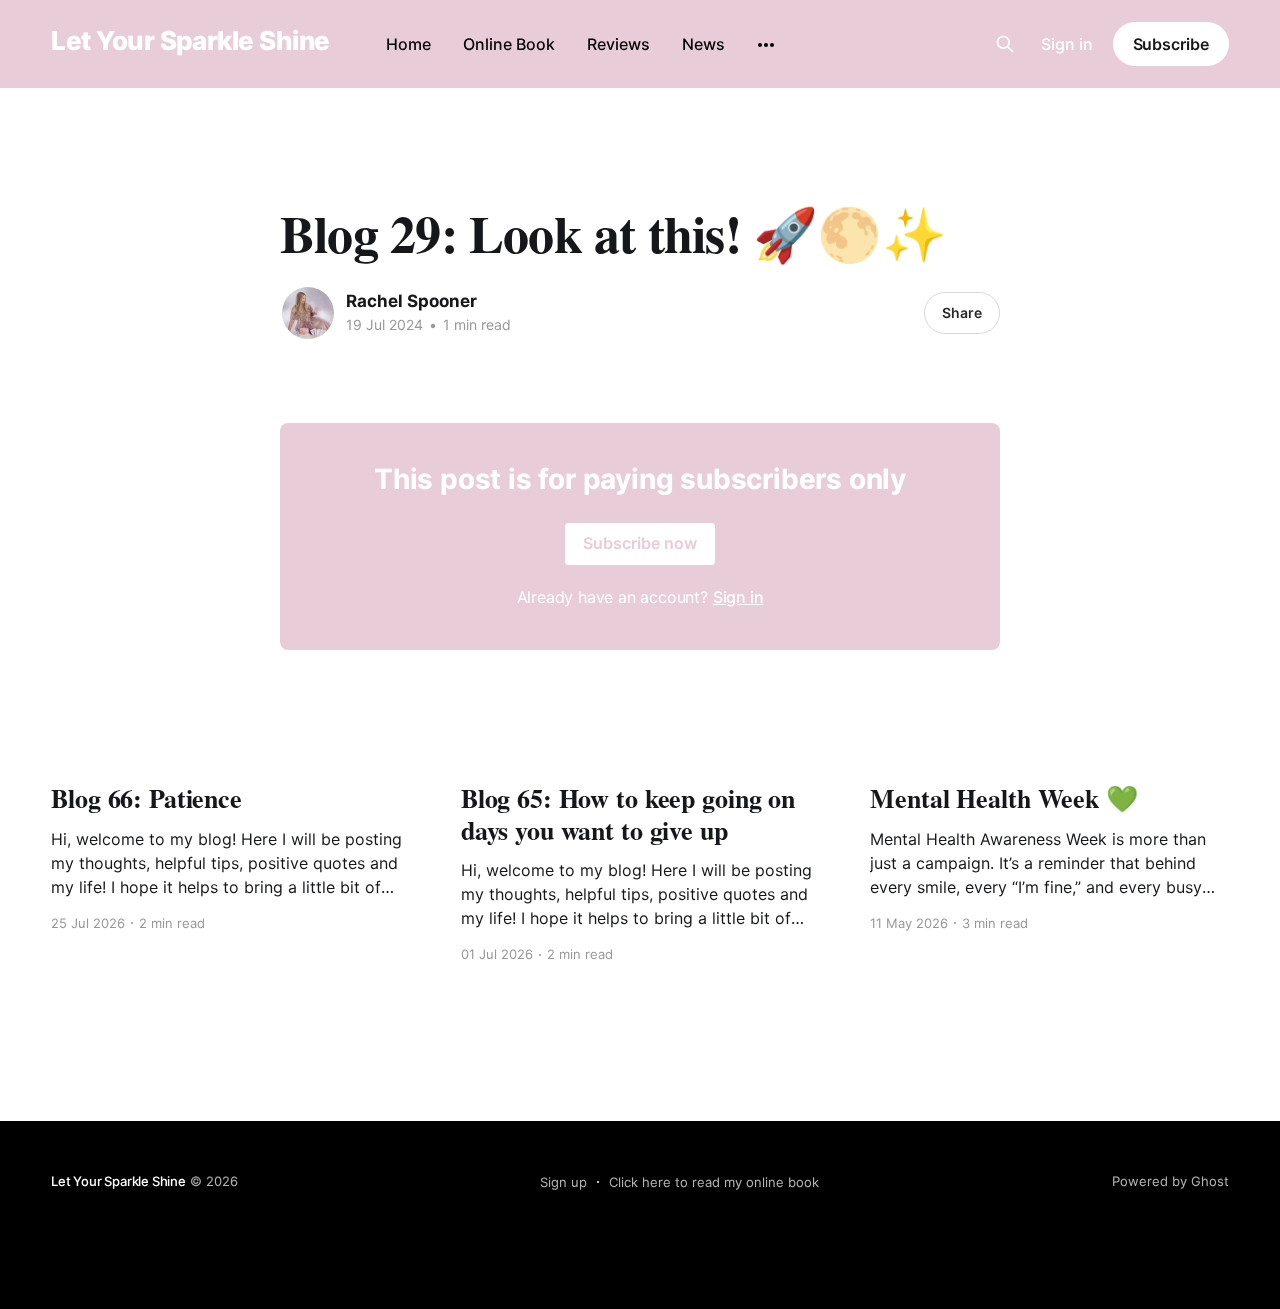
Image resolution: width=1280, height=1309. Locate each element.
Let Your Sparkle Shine (190, 41)
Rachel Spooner (411, 301)
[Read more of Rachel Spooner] (308, 313)
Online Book (509, 44)
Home (408, 44)
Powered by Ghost (1170, 1181)
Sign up (563, 1182)
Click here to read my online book (714, 1182)
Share (962, 312)
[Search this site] (1005, 44)
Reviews (618, 44)
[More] (766, 45)
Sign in (1067, 44)
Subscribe (1171, 44)
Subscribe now (640, 543)
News (703, 44)
